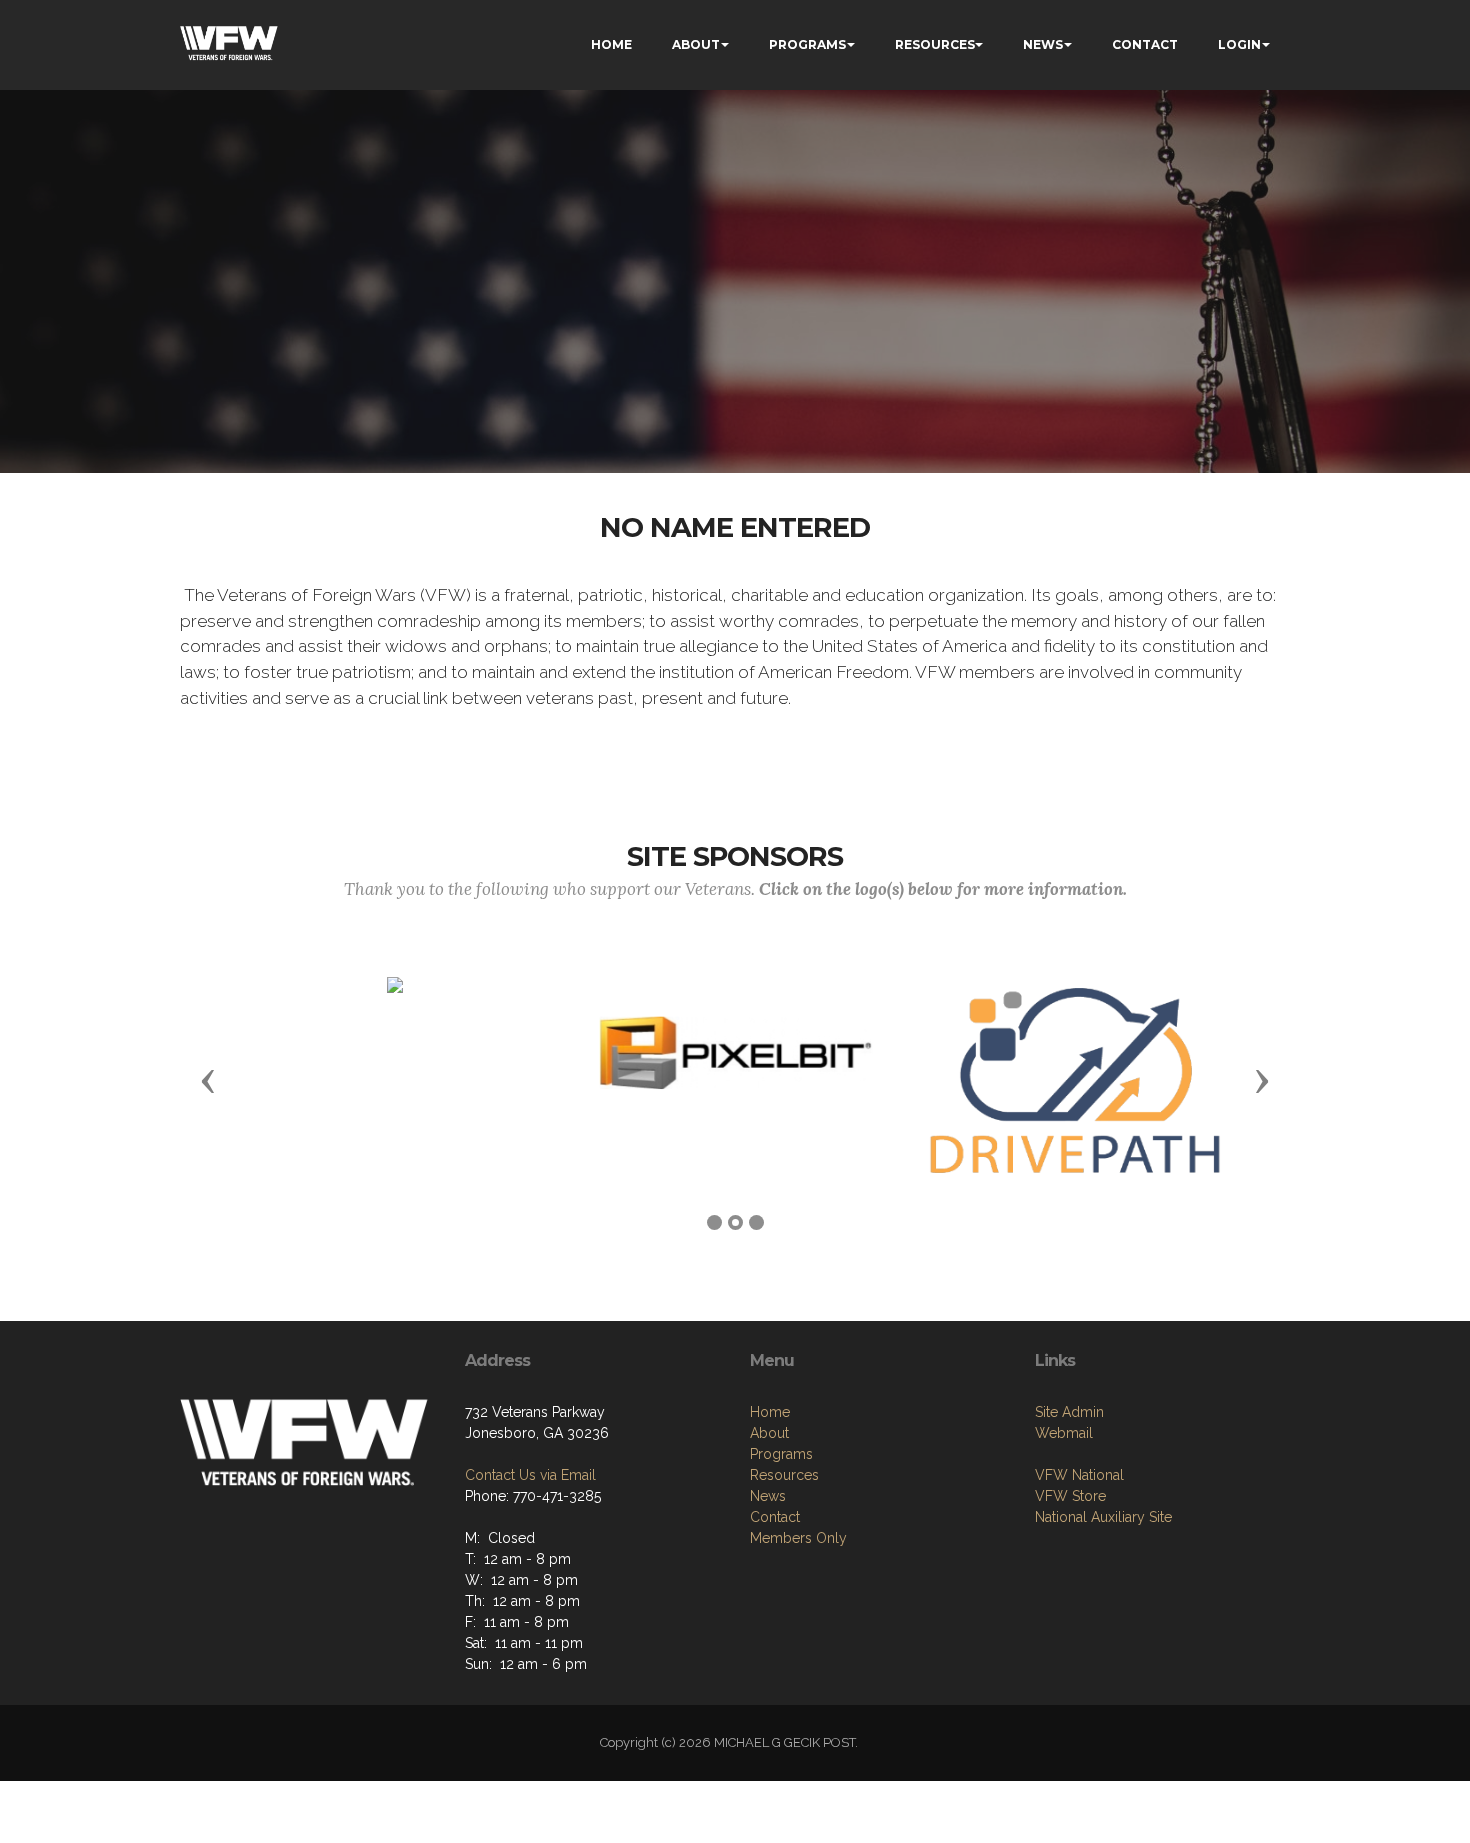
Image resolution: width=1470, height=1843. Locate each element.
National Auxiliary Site (1103, 1517)
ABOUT (696, 44)
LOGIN (1239, 44)
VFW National (1079, 1475)
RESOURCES (935, 44)
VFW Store (1070, 1496)
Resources (784, 1475)
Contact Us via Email (530, 1475)
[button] (208, 1080)
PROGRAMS (807, 44)
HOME (611, 44)
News (768, 1496)
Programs (781, 1454)
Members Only (798, 1538)
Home (770, 1412)
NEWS (1043, 44)
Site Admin (1069, 1412)
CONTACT (1145, 44)
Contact (775, 1517)
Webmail (1064, 1433)
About (769, 1433)
